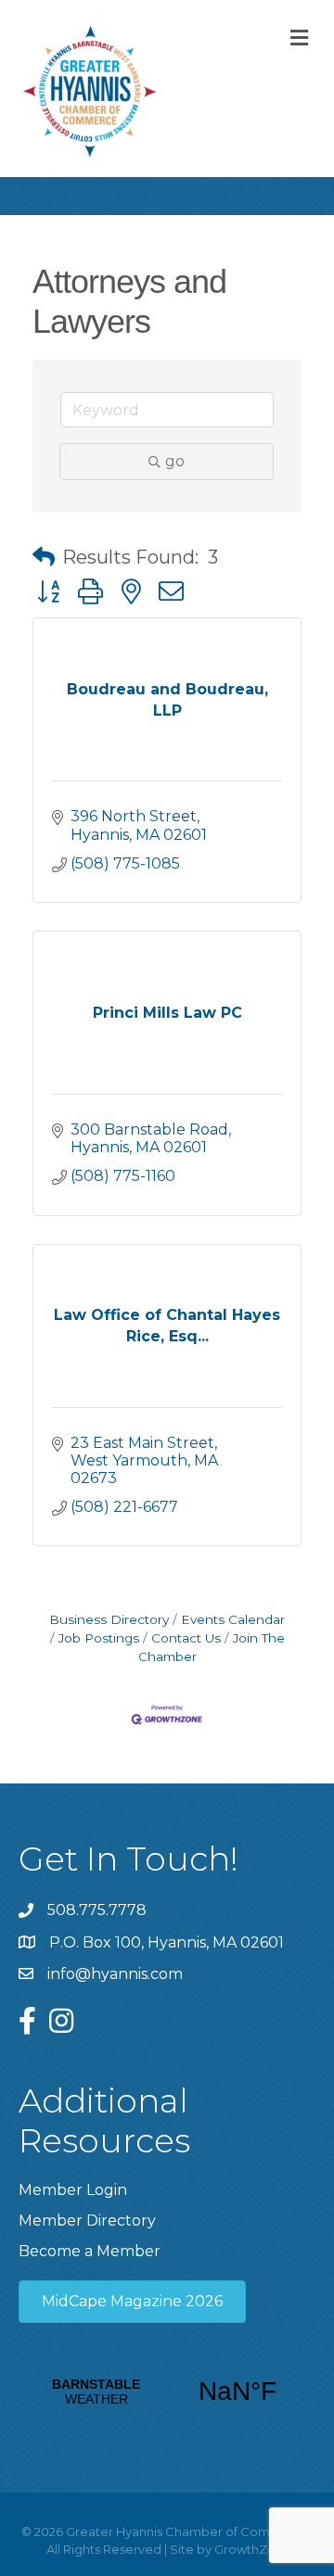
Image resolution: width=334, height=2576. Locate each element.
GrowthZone (253, 2549)
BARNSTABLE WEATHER (167, 2392)
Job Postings (99, 1638)
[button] (44, 557)
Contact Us (186, 1638)
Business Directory (109, 1619)
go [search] (175, 461)
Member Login (73, 2190)
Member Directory (87, 2221)
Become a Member (90, 2251)
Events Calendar (233, 1619)
